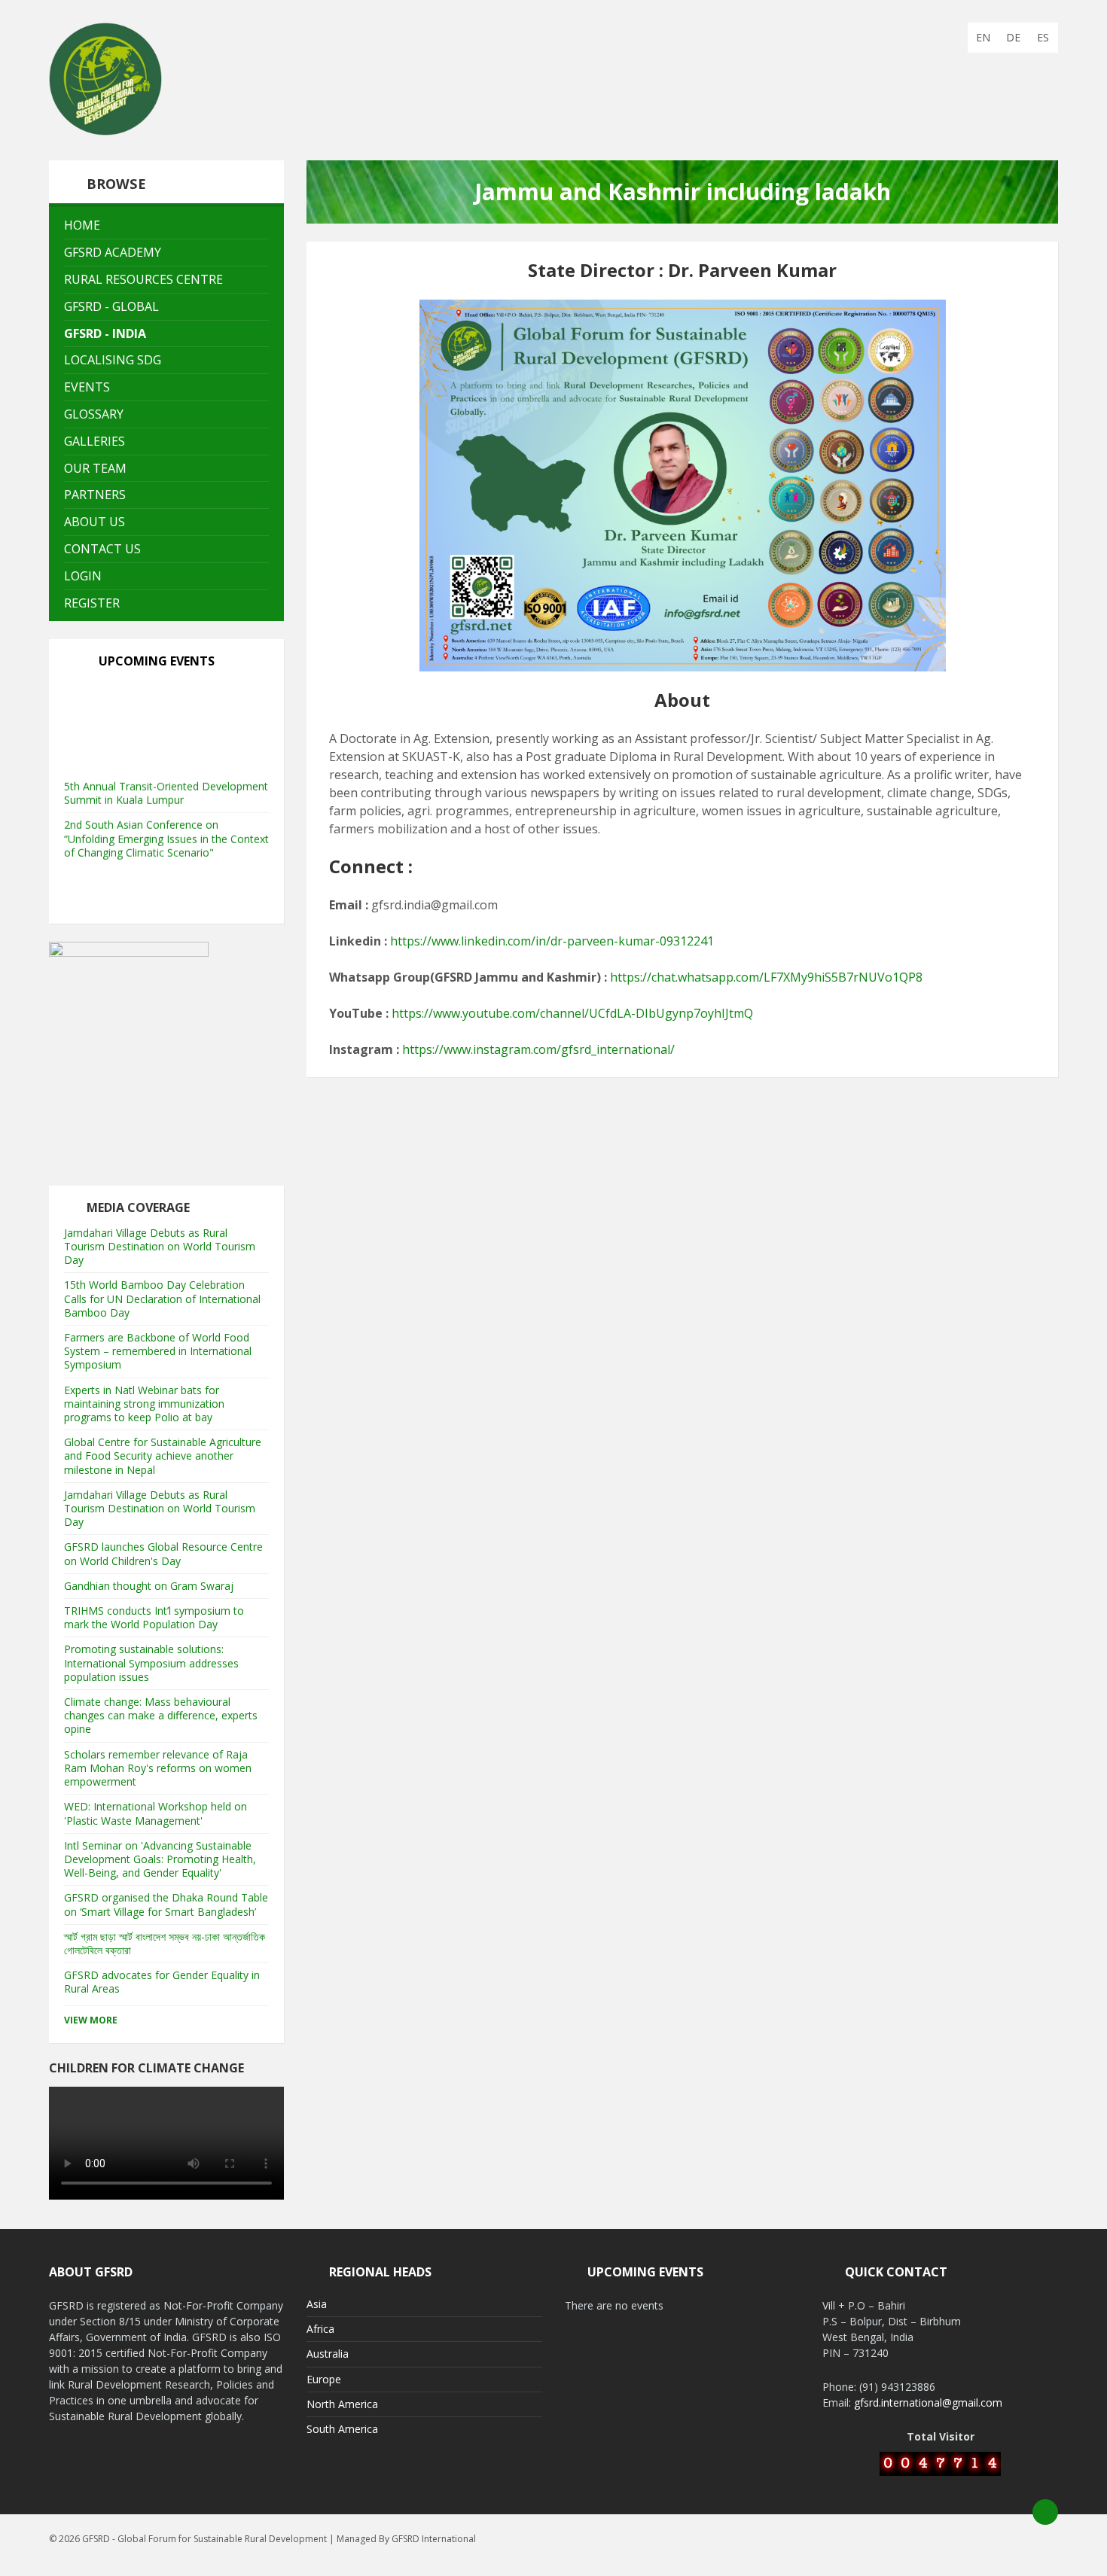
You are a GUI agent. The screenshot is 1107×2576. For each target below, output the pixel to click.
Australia (328, 2354)
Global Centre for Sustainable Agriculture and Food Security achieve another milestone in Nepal (163, 1455)
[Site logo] (105, 131)
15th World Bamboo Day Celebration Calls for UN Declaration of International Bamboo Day (162, 1298)
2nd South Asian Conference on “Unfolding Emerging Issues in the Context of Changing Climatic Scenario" (166, 791)
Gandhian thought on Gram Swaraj (149, 1586)
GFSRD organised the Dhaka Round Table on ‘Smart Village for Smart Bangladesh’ (166, 1904)
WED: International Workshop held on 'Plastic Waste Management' (156, 1813)
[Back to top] (1045, 2512)
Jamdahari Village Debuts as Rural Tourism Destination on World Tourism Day (160, 1246)
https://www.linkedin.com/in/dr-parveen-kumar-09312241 (552, 941)
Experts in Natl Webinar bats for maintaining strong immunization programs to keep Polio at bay (144, 1404)
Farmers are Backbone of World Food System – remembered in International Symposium (158, 1351)
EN (983, 37)
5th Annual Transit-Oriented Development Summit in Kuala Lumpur (166, 746)
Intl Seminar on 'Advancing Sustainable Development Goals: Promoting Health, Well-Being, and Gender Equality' (160, 1859)
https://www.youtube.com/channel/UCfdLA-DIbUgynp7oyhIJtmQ (572, 1013)
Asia (317, 2304)
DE (1013, 37)
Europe (324, 2379)
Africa (320, 2329)
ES (1043, 37)
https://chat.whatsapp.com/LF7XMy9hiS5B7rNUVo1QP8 (766, 977)
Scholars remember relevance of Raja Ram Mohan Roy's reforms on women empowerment (158, 1768)
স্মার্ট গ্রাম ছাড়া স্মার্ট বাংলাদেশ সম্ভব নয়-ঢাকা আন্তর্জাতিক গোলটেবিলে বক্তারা (165, 1943)
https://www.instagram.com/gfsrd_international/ (538, 1049)
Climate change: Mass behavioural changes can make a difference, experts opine (161, 1715)
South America (342, 2429)
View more (91, 2020)
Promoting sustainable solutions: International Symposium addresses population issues (151, 1663)
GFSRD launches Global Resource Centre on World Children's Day (163, 1553)
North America (342, 2404)
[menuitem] (166, 225)
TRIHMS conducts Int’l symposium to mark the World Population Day (154, 1617)
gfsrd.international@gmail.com (928, 2402)
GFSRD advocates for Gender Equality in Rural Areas (162, 1982)
